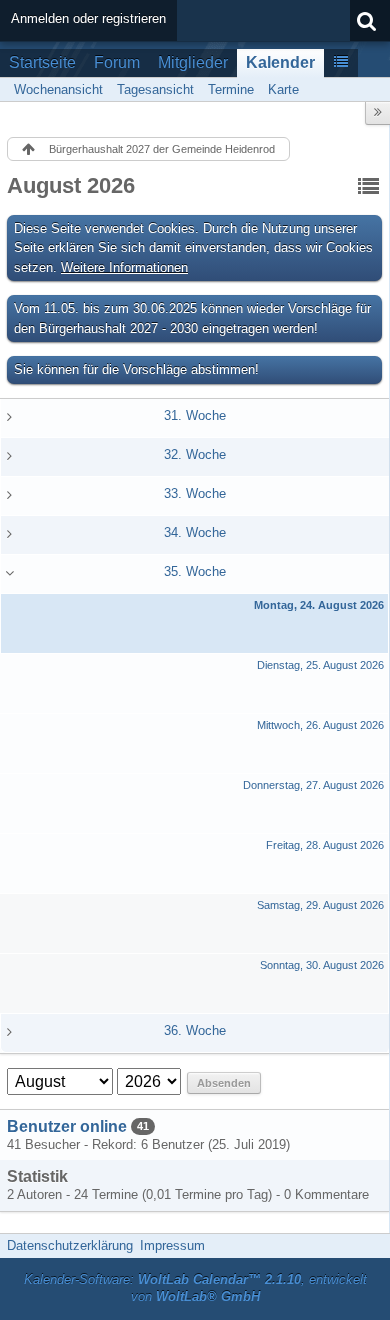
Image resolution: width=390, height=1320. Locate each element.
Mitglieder (193, 62)
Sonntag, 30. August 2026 (322, 965)
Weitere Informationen (124, 267)
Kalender (280, 62)
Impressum (172, 1245)
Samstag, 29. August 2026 (320, 905)
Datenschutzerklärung (70, 1245)
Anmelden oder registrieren (88, 18)
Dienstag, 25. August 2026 (320, 665)
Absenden (224, 1083)
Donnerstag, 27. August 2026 (313, 785)
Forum (117, 62)
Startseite (42, 62)
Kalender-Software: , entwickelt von (195, 1288)
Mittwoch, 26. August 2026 (320, 725)
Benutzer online (67, 1126)
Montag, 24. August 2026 (319, 605)
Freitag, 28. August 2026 (325, 845)
